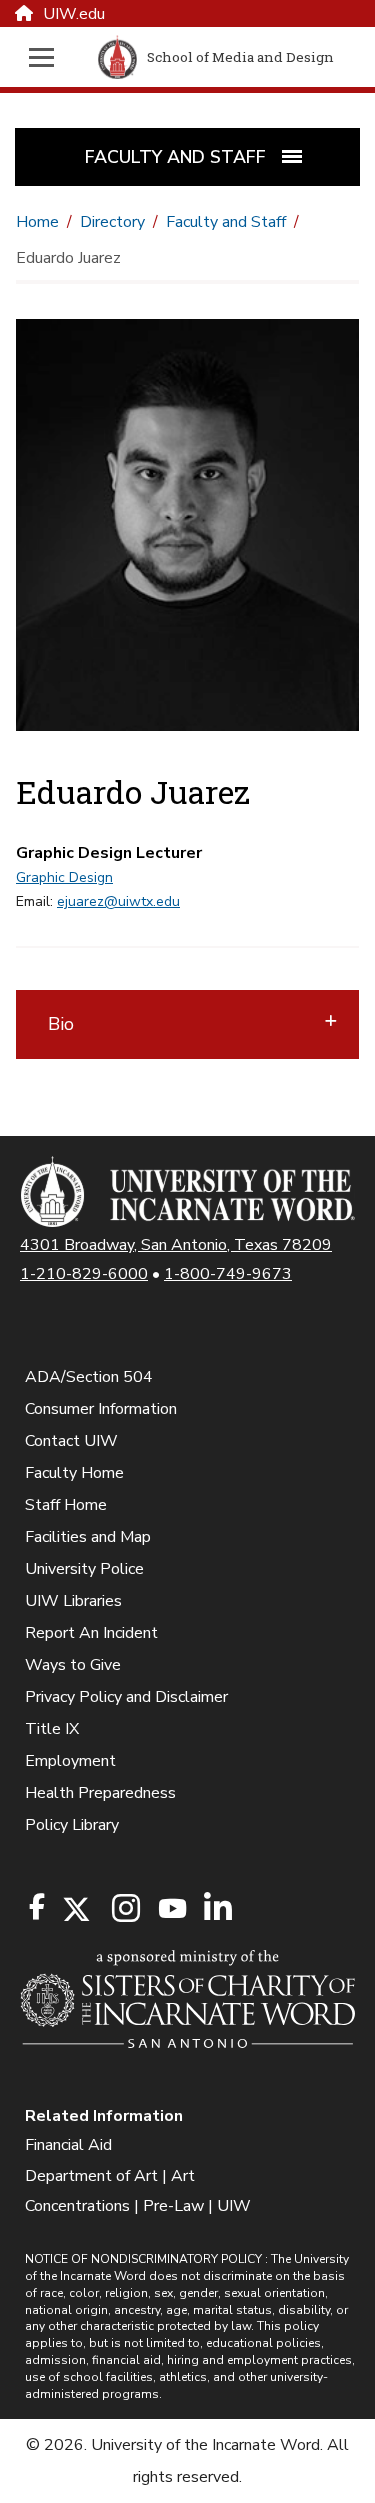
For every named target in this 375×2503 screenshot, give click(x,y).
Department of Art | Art (110, 2176)
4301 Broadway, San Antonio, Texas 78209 (176, 1245)
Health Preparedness (100, 1793)
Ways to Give (73, 1665)
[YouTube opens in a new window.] (171, 1908)
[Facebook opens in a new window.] (37, 1907)
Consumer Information (101, 1409)
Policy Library (72, 1825)
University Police (84, 1569)
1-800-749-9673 (228, 1274)
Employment (70, 1761)
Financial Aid (68, 2145)
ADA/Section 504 (89, 1377)
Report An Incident (91, 1633)
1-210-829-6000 (84, 1274)
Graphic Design (64, 877)
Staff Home (66, 1505)
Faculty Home (74, 1473)
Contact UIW (71, 1441)
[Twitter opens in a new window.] (75, 1909)
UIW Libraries (73, 1601)
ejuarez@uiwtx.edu (118, 901)
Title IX (52, 1729)
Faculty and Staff (226, 222)
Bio (61, 1024)
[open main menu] (47, 57)
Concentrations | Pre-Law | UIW (138, 2206)
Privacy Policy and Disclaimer (126, 1697)
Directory (112, 222)
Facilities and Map (88, 1537)
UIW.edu (74, 14)
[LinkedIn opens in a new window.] (217, 1909)
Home (37, 222)
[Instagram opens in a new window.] (123, 1909)
